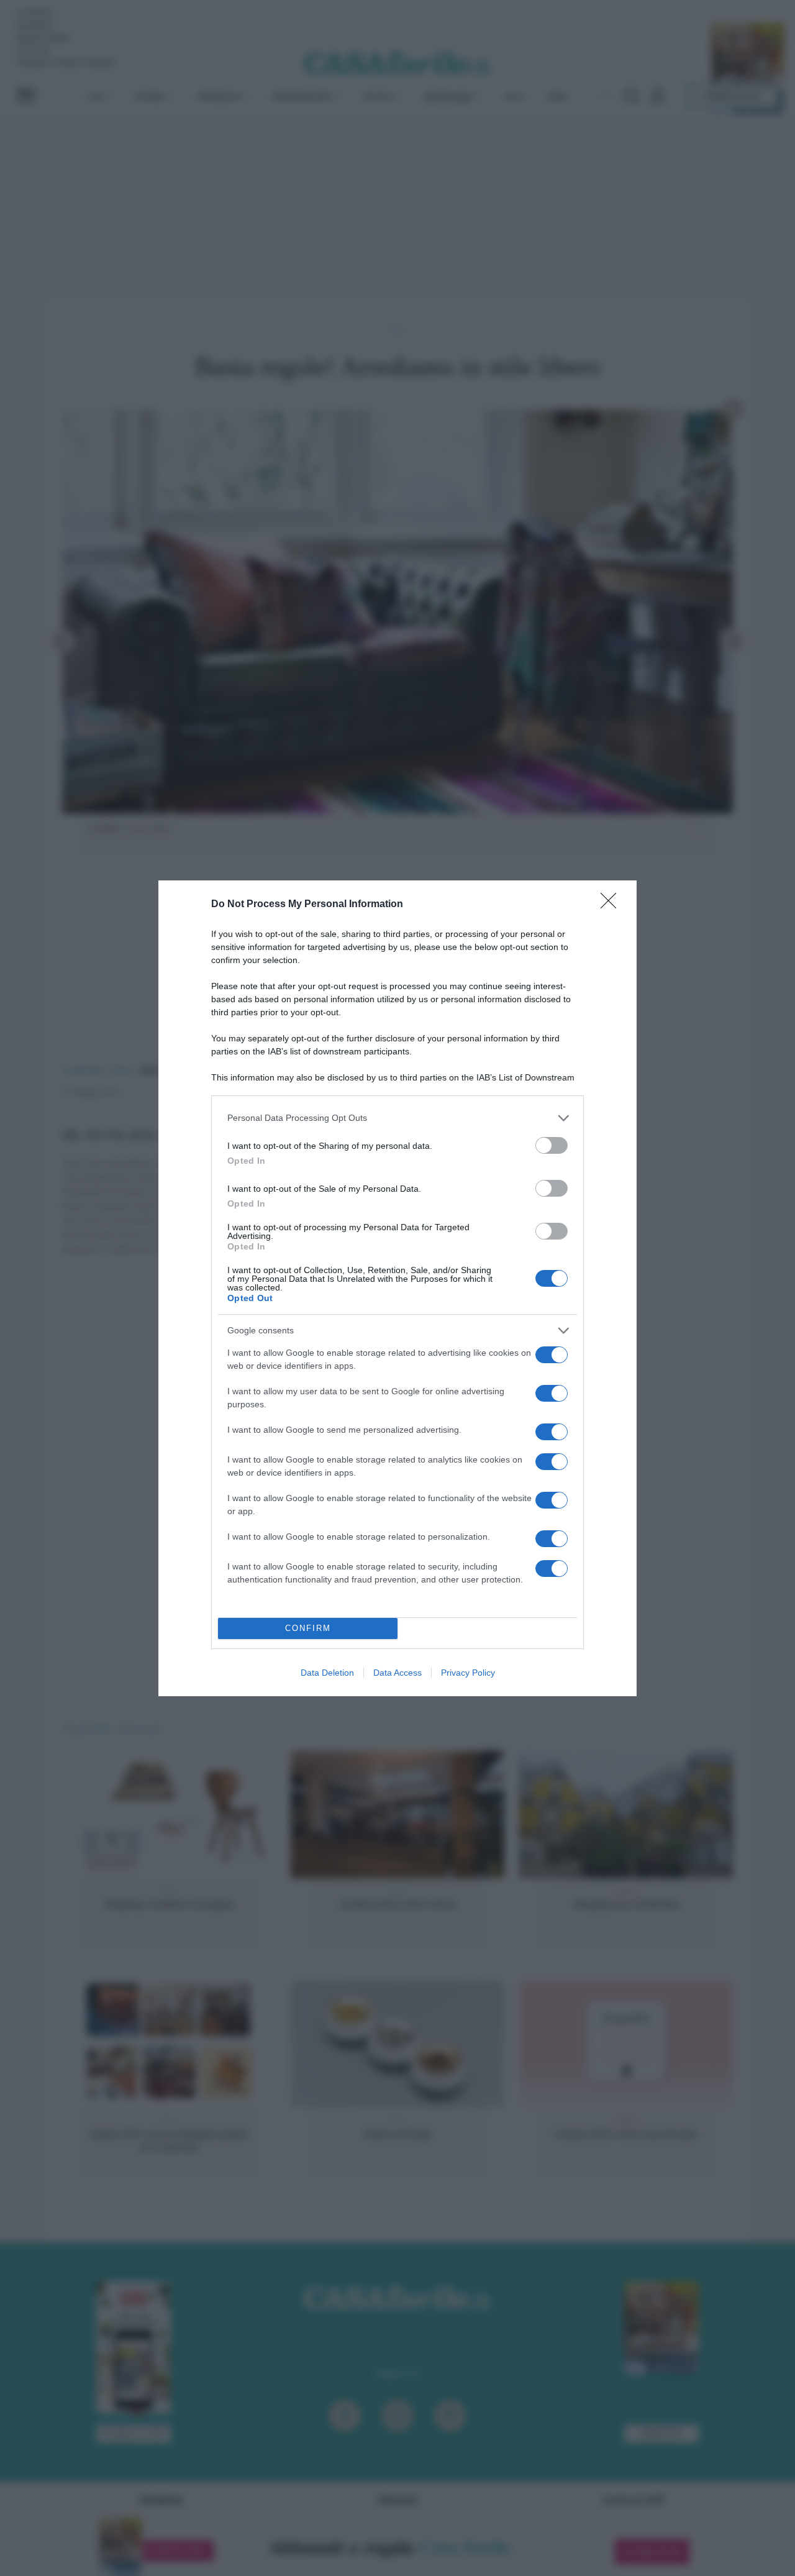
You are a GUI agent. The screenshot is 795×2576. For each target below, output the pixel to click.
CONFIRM (308, 1628)
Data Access (397, 1673)
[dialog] (397, 1288)
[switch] (552, 1145)
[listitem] (397, 1118)
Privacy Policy (468, 1673)
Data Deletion (327, 1673)
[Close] (612, 905)
